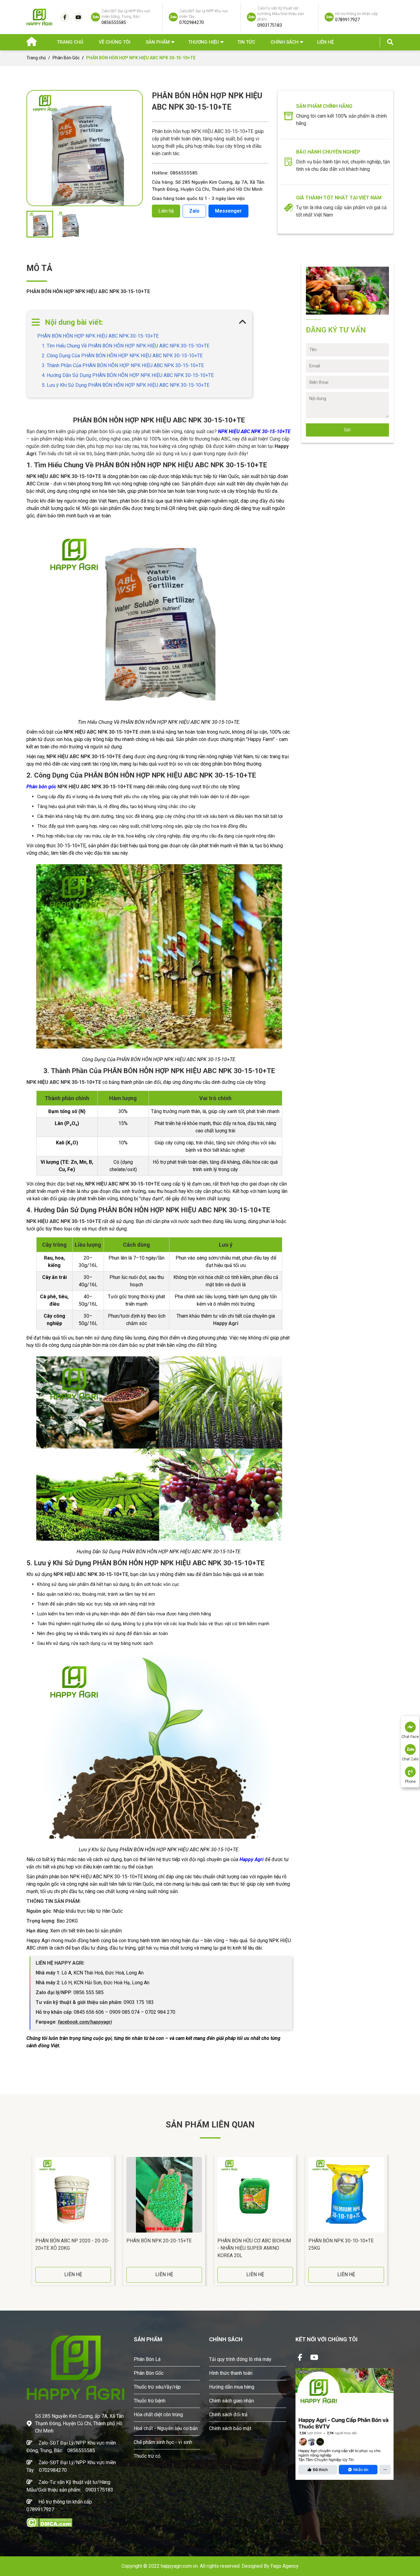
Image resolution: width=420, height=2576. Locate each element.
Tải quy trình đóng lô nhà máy (240, 2359)
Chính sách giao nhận (232, 2401)
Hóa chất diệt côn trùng (158, 2415)
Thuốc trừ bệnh (150, 2401)
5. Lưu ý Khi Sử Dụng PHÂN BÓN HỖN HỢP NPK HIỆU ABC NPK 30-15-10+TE (126, 385)
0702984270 (53, 2470)
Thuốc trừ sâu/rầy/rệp (157, 2387)
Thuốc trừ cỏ (147, 2456)
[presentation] (28, 2220)
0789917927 (40, 2509)
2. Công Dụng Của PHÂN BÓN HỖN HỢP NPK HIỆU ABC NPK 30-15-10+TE (122, 356)
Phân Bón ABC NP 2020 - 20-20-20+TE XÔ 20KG (72, 2244)
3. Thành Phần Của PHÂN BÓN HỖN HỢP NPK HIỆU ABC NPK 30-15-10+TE (123, 365)
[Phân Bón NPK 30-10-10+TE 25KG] (346, 2195)
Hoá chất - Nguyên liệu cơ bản (166, 2428)
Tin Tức (246, 42)
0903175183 (99, 2490)
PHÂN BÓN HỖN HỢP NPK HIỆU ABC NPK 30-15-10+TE (98, 336)
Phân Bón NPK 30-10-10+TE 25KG (341, 2244)
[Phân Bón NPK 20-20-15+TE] (164, 2195)
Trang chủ (70, 42)
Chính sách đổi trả (228, 2415)
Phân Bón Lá (147, 2359)
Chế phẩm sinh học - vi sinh (163, 2442)
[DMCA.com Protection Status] (49, 2522)
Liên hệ (325, 42)
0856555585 (81, 2451)
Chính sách (285, 42)
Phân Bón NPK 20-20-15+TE (159, 2241)
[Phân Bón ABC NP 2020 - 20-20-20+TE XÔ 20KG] (73, 2195)
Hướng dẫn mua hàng (232, 2387)
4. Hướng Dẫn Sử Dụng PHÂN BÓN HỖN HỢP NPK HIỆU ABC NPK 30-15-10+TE (128, 375)
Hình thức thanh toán (231, 2373)
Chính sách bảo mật (230, 2428)
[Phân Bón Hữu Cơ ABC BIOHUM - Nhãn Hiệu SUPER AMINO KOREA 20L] (255, 2195)
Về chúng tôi (115, 42)
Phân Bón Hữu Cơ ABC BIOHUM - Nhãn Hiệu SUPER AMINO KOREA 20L (254, 2248)
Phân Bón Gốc (66, 58)
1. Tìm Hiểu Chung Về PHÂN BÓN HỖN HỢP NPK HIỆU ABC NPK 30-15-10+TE (126, 346)
